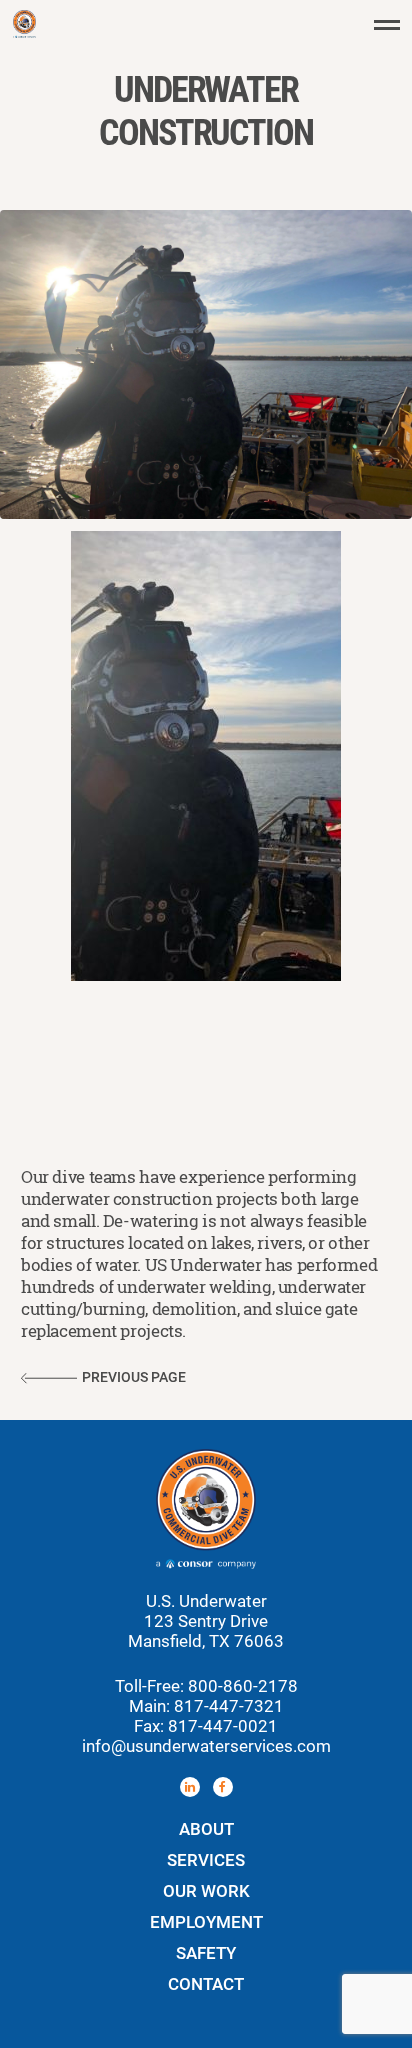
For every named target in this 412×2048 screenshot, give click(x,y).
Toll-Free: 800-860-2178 (206, 1686)
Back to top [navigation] (395, 2031)
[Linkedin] (190, 1787)
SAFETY (206, 1953)
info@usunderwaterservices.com (206, 1746)
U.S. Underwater (24, 24)
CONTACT (206, 1984)
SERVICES (206, 1860)
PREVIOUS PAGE (134, 1377)
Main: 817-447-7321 (206, 1706)
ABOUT (206, 1829)
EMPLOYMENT (206, 1922)
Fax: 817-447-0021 (206, 1726)
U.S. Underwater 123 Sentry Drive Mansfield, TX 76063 (206, 1621)
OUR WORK (206, 1891)
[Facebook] (223, 1787)
